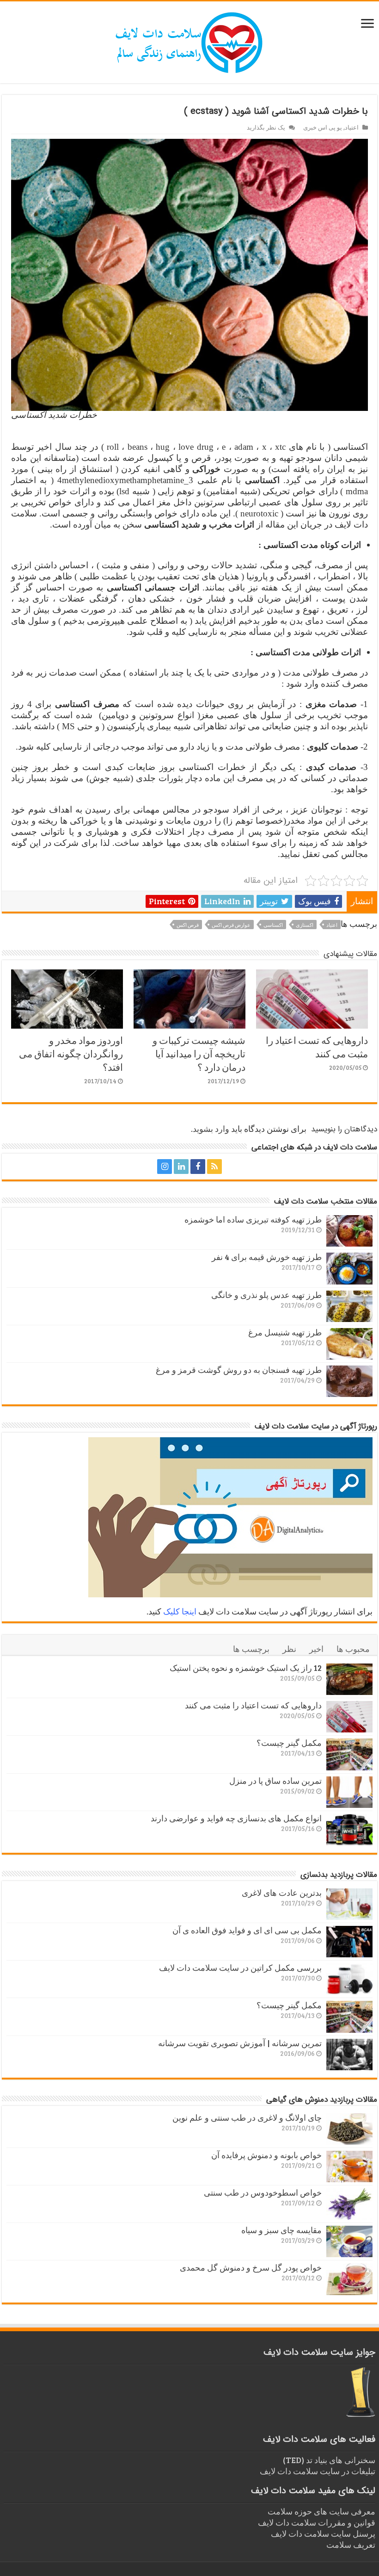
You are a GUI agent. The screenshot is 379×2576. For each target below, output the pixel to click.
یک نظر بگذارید (266, 127)
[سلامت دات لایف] (189, 41)
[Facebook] (198, 1167)
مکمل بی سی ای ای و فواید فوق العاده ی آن (247, 1930)
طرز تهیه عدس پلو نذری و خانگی (266, 1295)
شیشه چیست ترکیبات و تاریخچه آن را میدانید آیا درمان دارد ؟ (199, 1053)
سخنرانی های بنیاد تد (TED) (329, 2460)
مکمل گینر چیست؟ (289, 1743)
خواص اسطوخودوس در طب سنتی (263, 2192)
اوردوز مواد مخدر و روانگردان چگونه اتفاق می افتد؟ (71, 1053)
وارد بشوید (211, 1129)
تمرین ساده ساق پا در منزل (275, 1781)
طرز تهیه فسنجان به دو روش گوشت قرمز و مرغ (239, 1370)
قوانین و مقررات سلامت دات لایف (317, 2522)
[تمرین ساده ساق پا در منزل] (349, 1792)
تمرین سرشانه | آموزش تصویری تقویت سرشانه (240, 2043)
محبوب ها (353, 1649)
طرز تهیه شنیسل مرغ (285, 1332)
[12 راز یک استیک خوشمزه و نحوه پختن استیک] (349, 1679)
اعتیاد (352, 127)
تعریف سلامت (351, 2545)
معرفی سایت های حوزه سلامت (321, 2511)
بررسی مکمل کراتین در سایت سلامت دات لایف (240, 1968)
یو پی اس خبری (323, 127)
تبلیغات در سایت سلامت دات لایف (318, 2471)
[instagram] (165, 1167)
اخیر (316, 1649)
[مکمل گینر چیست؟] (349, 1754)
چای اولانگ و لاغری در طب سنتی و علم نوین (247, 2117)
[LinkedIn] (181, 1167)
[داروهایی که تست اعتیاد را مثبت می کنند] (349, 1717)
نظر (289, 1649)
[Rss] (214, 1167)
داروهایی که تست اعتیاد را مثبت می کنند (317, 1047)
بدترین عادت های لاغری (282, 1893)
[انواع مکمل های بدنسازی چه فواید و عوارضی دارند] (349, 1830)
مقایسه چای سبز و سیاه (281, 2230)
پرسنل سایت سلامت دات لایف (323, 2533)
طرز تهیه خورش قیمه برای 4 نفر (267, 1257)
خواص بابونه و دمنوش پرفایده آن (266, 2155)
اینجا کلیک (180, 1611)
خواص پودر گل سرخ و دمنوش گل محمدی (251, 2267)
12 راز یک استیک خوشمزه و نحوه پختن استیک (246, 1668)
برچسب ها (251, 1649)
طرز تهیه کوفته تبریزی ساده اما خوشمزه (253, 1219)
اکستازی (305, 925)
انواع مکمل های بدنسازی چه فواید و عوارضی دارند (236, 1818)
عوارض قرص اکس (231, 925)
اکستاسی (273, 925)
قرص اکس (188, 925)
